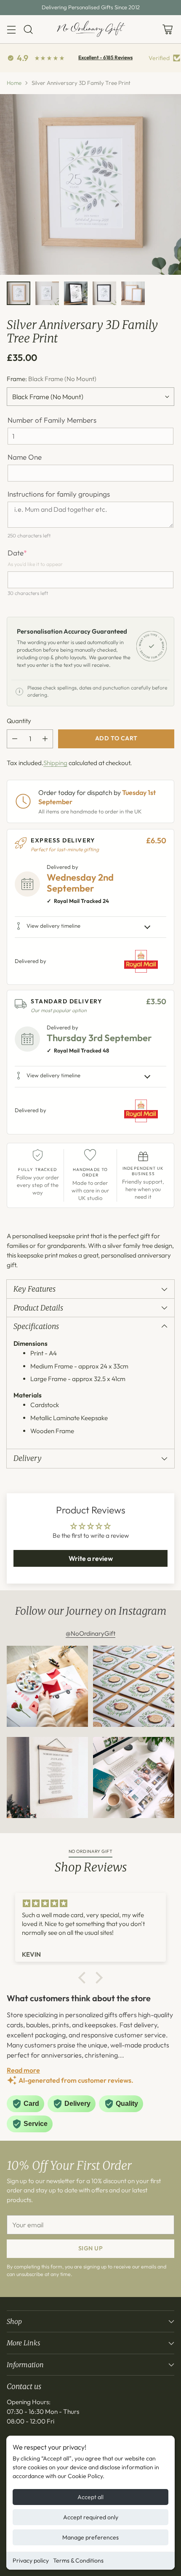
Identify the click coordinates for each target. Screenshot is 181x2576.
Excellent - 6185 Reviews (105, 57)
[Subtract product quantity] (15, 739)
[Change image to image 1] (19, 293)
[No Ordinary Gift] (90, 29)
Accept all (90, 2497)
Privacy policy (31, 2560)
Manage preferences (90, 2537)
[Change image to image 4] (104, 293)
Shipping (55, 763)
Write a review (91, 1558)
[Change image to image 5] (133, 293)
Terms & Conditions (78, 2560)
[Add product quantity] (45, 739)
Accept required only (91, 2517)
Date (17, 553)
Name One (25, 457)
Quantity (19, 721)
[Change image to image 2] (47, 293)
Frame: (52, 379)
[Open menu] (11, 29)
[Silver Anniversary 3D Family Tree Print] (90, 184)
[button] (84, 1978)
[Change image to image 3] (76, 293)
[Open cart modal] (167, 29)
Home (14, 83)
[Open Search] (28, 29)
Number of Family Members (52, 420)
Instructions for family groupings (59, 494)
